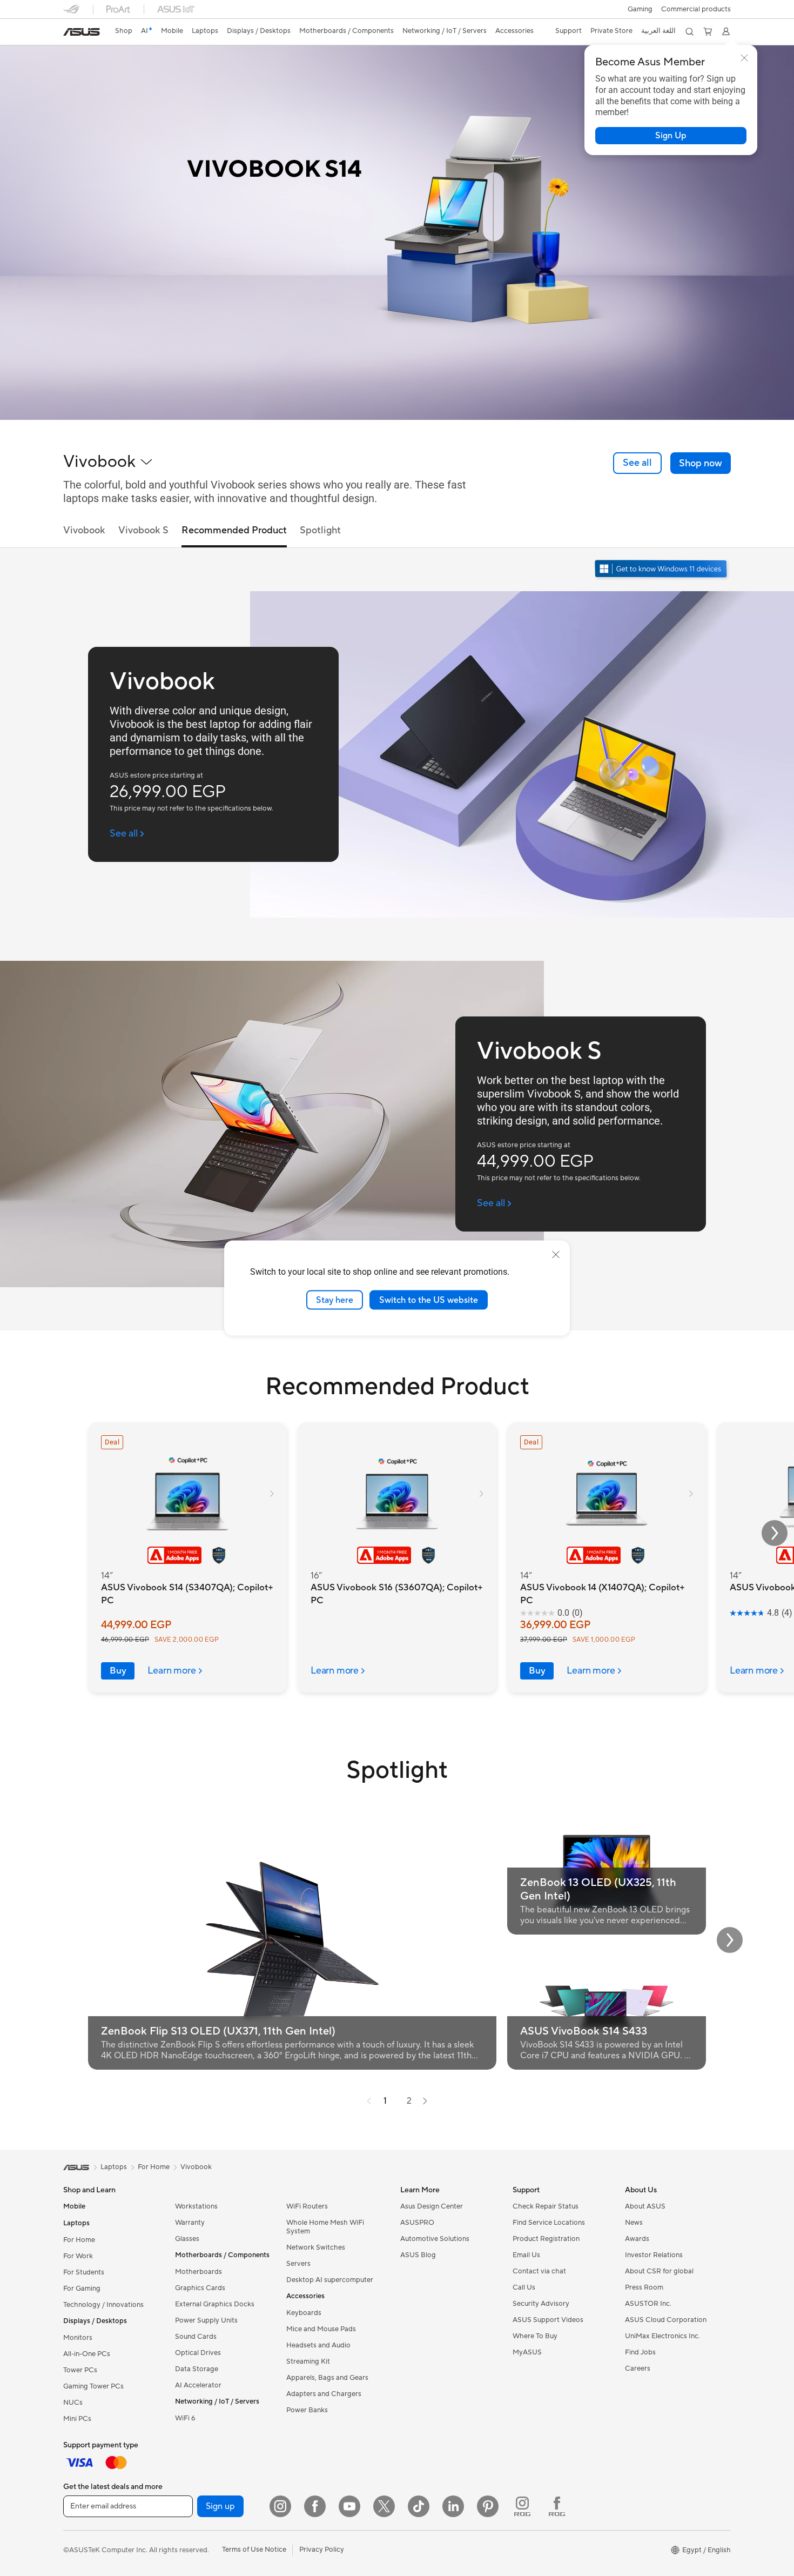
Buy (118, 1671)
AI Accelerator (198, 2385)
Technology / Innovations (103, 2305)
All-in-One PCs (87, 2354)
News (634, 2223)
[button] (640, 9)
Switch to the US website (429, 1300)
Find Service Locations (549, 2223)
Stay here (335, 1300)
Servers (298, 2264)
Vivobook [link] (84, 530)
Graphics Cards (200, 2288)
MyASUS (527, 2352)
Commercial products (696, 9)
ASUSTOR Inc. (648, 2304)
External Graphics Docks (215, 2304)
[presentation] (369, 2101)
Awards (637, 2239)
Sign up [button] (220, 2506)
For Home (79, 2240)
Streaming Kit (308, 2361)
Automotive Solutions (435, 2239)
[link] (82, 32)
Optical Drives (198, 2353)
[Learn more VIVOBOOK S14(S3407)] (397, 417)
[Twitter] (384, 2506)
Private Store (611, 31)
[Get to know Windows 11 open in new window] (662, 570)
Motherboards (198, 2272)
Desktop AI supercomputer (330, 2280)
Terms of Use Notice (254, 2550)
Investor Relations (654, 2255)
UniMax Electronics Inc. (662, 2336)
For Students (84, 2272)
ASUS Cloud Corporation (666, 2320)
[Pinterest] (488, 2506)
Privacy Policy (322, 2550)
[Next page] (425, 2101)
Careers (638, 2368)
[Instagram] (280, 2506)
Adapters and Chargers (324, 2394)
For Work (78, 2256)
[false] (671, 136)
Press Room (644, 2287)
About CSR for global (659, 2271)
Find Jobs (640, 2352)
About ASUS (645, 2206)
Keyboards (304, 2313)
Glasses (187, 2239)
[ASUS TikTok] (419, 2506)
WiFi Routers (307, 2206)
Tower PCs (80, 2370)
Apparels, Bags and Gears (327, 2378)
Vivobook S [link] (143, 530)
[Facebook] (315, 2506)
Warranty (190, 2223)
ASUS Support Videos (548, 2320)
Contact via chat (539, 2271)
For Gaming (82, 2289)
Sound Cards (196, 2337)
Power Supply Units (206, 2320)
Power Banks (307, 2410)
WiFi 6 (185, 2418)
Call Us (524, 2287)
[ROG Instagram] (522, 2506)
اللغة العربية (658, 31)
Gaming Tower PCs (93, 2386)
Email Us (526, 2255)
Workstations (196, 2206)
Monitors (78, 2338)
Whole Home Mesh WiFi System (325, 2227)
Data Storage (197, 2369)
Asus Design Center (432, 2206)
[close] (556, 1254)
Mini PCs (77, 2419)
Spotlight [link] (320, 530)
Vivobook (196, 2167)
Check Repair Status (546, 2206)
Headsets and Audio (318, 2345)
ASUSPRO (417, 2223)
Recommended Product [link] (234, 530)
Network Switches (316, 2247)
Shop (124, 31)
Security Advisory (541, 2304)
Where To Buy (535, 2336)
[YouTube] (349, 2506)
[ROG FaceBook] (557, 2506)
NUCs (73, 2403)
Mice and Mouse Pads (321, 2329)
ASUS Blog (418, 2255)
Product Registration (546, 2239)
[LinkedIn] (453, 2506)
